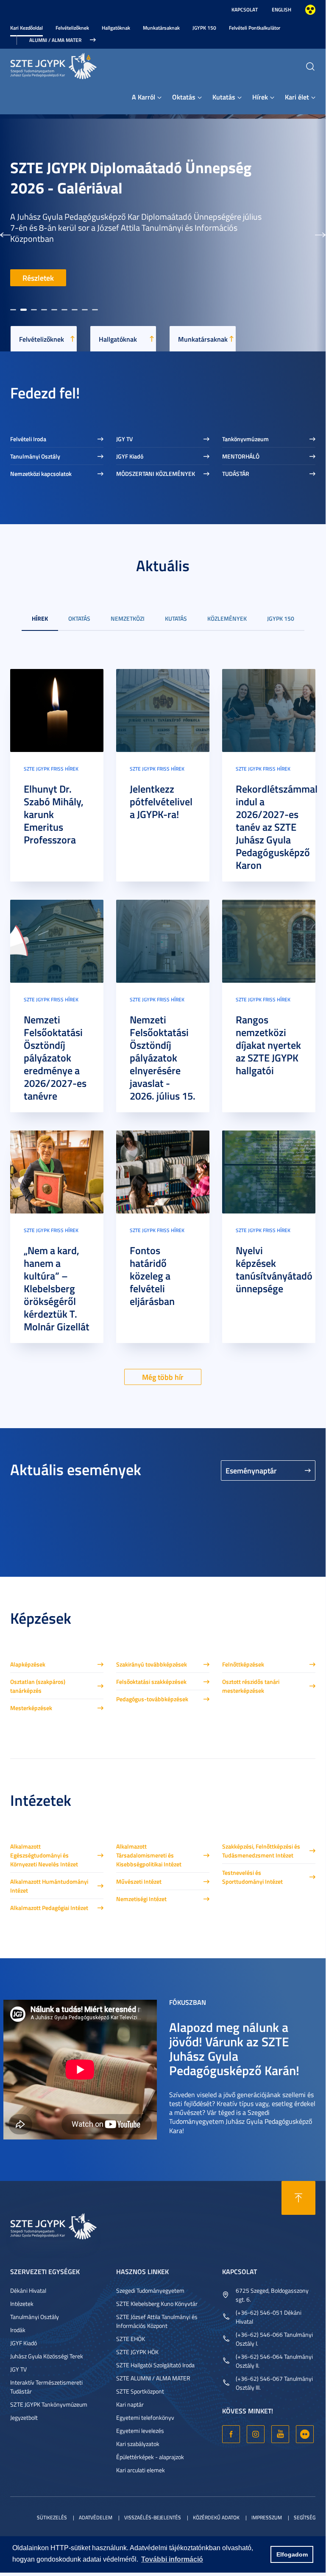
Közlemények (227, 618)
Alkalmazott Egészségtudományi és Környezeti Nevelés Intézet (44, 1855)
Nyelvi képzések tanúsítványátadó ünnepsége (274, 1269)
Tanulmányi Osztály (35, 456)
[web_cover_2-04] (57, 940)
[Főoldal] (74, 65)
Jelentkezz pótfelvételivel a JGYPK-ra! (161, 802)
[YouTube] (280, 2434)
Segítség (305, 2517)
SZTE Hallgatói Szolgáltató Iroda (155, 2365)
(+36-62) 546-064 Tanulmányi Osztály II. (274, 2361)
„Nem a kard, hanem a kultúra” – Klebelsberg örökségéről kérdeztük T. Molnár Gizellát (57, 1288)
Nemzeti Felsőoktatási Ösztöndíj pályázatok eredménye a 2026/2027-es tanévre (55, 1058)
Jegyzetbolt (24, 2417)
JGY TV (124, 439)
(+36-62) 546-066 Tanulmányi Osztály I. (274, 2339)
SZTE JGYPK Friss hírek (51, 769)
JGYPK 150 (204, 28)
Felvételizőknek (72, 28)
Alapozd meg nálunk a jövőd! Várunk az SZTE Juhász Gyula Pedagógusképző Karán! (234, 2049)
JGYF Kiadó (130, 456)
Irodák (18, 2330)
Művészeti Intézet (139, 1881)
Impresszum (267, 2517)
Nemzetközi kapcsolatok (41, 474)
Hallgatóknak (116, 28)
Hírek (260, 97)
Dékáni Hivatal (28, 2290)
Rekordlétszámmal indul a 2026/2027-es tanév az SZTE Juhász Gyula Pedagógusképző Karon (277, 827)
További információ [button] (172, 2559)
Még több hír (163, 1377)
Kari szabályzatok (138, 2444)
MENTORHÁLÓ (241, 456)
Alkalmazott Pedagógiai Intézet (49, 1908)
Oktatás (184, 97)
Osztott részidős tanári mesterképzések (251, 1686)
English (281, 10)
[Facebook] (231, 2434)
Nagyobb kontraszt (310, 10)
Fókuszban (188, 2002)
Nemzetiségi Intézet (141, 1899)
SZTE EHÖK (131, 2339)
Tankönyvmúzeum (245, 439)
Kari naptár (130, 2404)
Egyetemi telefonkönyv (145, 2417)
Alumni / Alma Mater (55, 40)
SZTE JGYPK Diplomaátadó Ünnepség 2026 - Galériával (131, 177)
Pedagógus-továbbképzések (152, 1699)
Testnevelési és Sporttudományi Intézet (252, 1877)
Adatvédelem (96, 2517)
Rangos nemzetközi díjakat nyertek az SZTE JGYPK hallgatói (268, 1045)
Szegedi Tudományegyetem (150, 2290)
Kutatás (224, 97)
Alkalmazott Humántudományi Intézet (49, 1886)
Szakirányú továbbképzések (152, 1664)
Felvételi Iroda (28, 439)
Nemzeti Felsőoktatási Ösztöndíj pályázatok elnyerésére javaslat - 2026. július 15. (163, 1058)
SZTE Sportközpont (140, 2391)
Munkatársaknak (161, 28)
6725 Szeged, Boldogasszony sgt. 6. (272, 2295)
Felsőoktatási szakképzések (151, 1682)
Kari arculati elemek (141, 2470)
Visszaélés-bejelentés (153, 2517)
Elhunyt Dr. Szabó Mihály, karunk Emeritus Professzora (54, 814)
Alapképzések (28, 1664)
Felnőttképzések (243, 1664)
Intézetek (22, 2304)
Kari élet (297, 97)
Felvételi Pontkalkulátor (255, 28)
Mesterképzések (31, 1708)
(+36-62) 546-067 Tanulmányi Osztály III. (274, 2383)
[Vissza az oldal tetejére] (298, 2198)
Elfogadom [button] (292, 2554)
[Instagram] (256, 2434)
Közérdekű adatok (216, 2517)
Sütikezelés (52, 2517)
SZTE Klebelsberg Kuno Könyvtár (157, 2304)
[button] (5, 233)
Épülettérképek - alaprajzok (150, 2457)
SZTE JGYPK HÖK (137, 2352)
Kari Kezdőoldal (26, 28)
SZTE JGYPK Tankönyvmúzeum (49, 2404)
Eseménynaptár (251, 1470)
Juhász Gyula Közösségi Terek (47, 2356)
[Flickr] (305, 2434)
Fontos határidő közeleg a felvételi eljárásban (152, 1276)
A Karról (143, 97)
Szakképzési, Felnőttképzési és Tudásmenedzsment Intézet (261, 1851)
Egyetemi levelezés (140, 2431)
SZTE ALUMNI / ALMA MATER (153, 2378)
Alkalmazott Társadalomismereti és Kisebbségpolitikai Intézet (149, 1855)
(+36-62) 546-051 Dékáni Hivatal (269, 2317)
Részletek (38, 278)
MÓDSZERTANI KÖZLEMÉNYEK (156, 474)
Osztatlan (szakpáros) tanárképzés (38, 1686)
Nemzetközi (128, 618)
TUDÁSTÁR (236, 474)
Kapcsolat (245, 10)
